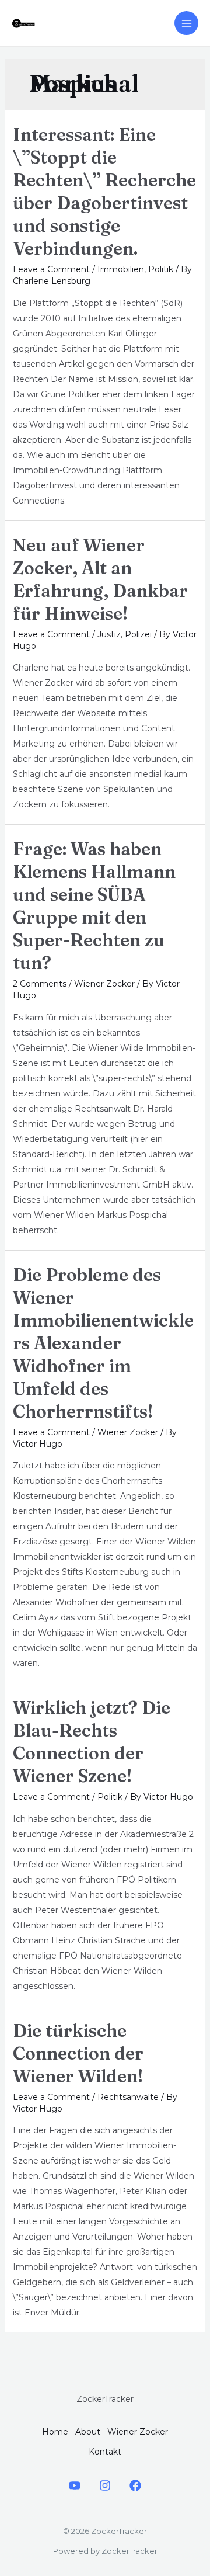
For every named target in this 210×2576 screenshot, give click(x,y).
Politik (161, 269)
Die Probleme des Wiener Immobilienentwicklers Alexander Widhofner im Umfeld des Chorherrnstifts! (103, 1343)
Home (55, 2432)
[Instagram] (105, 2485)
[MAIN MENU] (186, 23)
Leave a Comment (51, 269)
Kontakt (105, 2452)
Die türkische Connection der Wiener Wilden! (78, 2053)
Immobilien (121, 269)
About (88, 2432)
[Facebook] (135, 2485)
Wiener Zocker (104, 984)
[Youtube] (75, 2485)
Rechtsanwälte (128, 2097)
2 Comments (40, 984)
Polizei (138, 634)
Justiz (109, 634)
